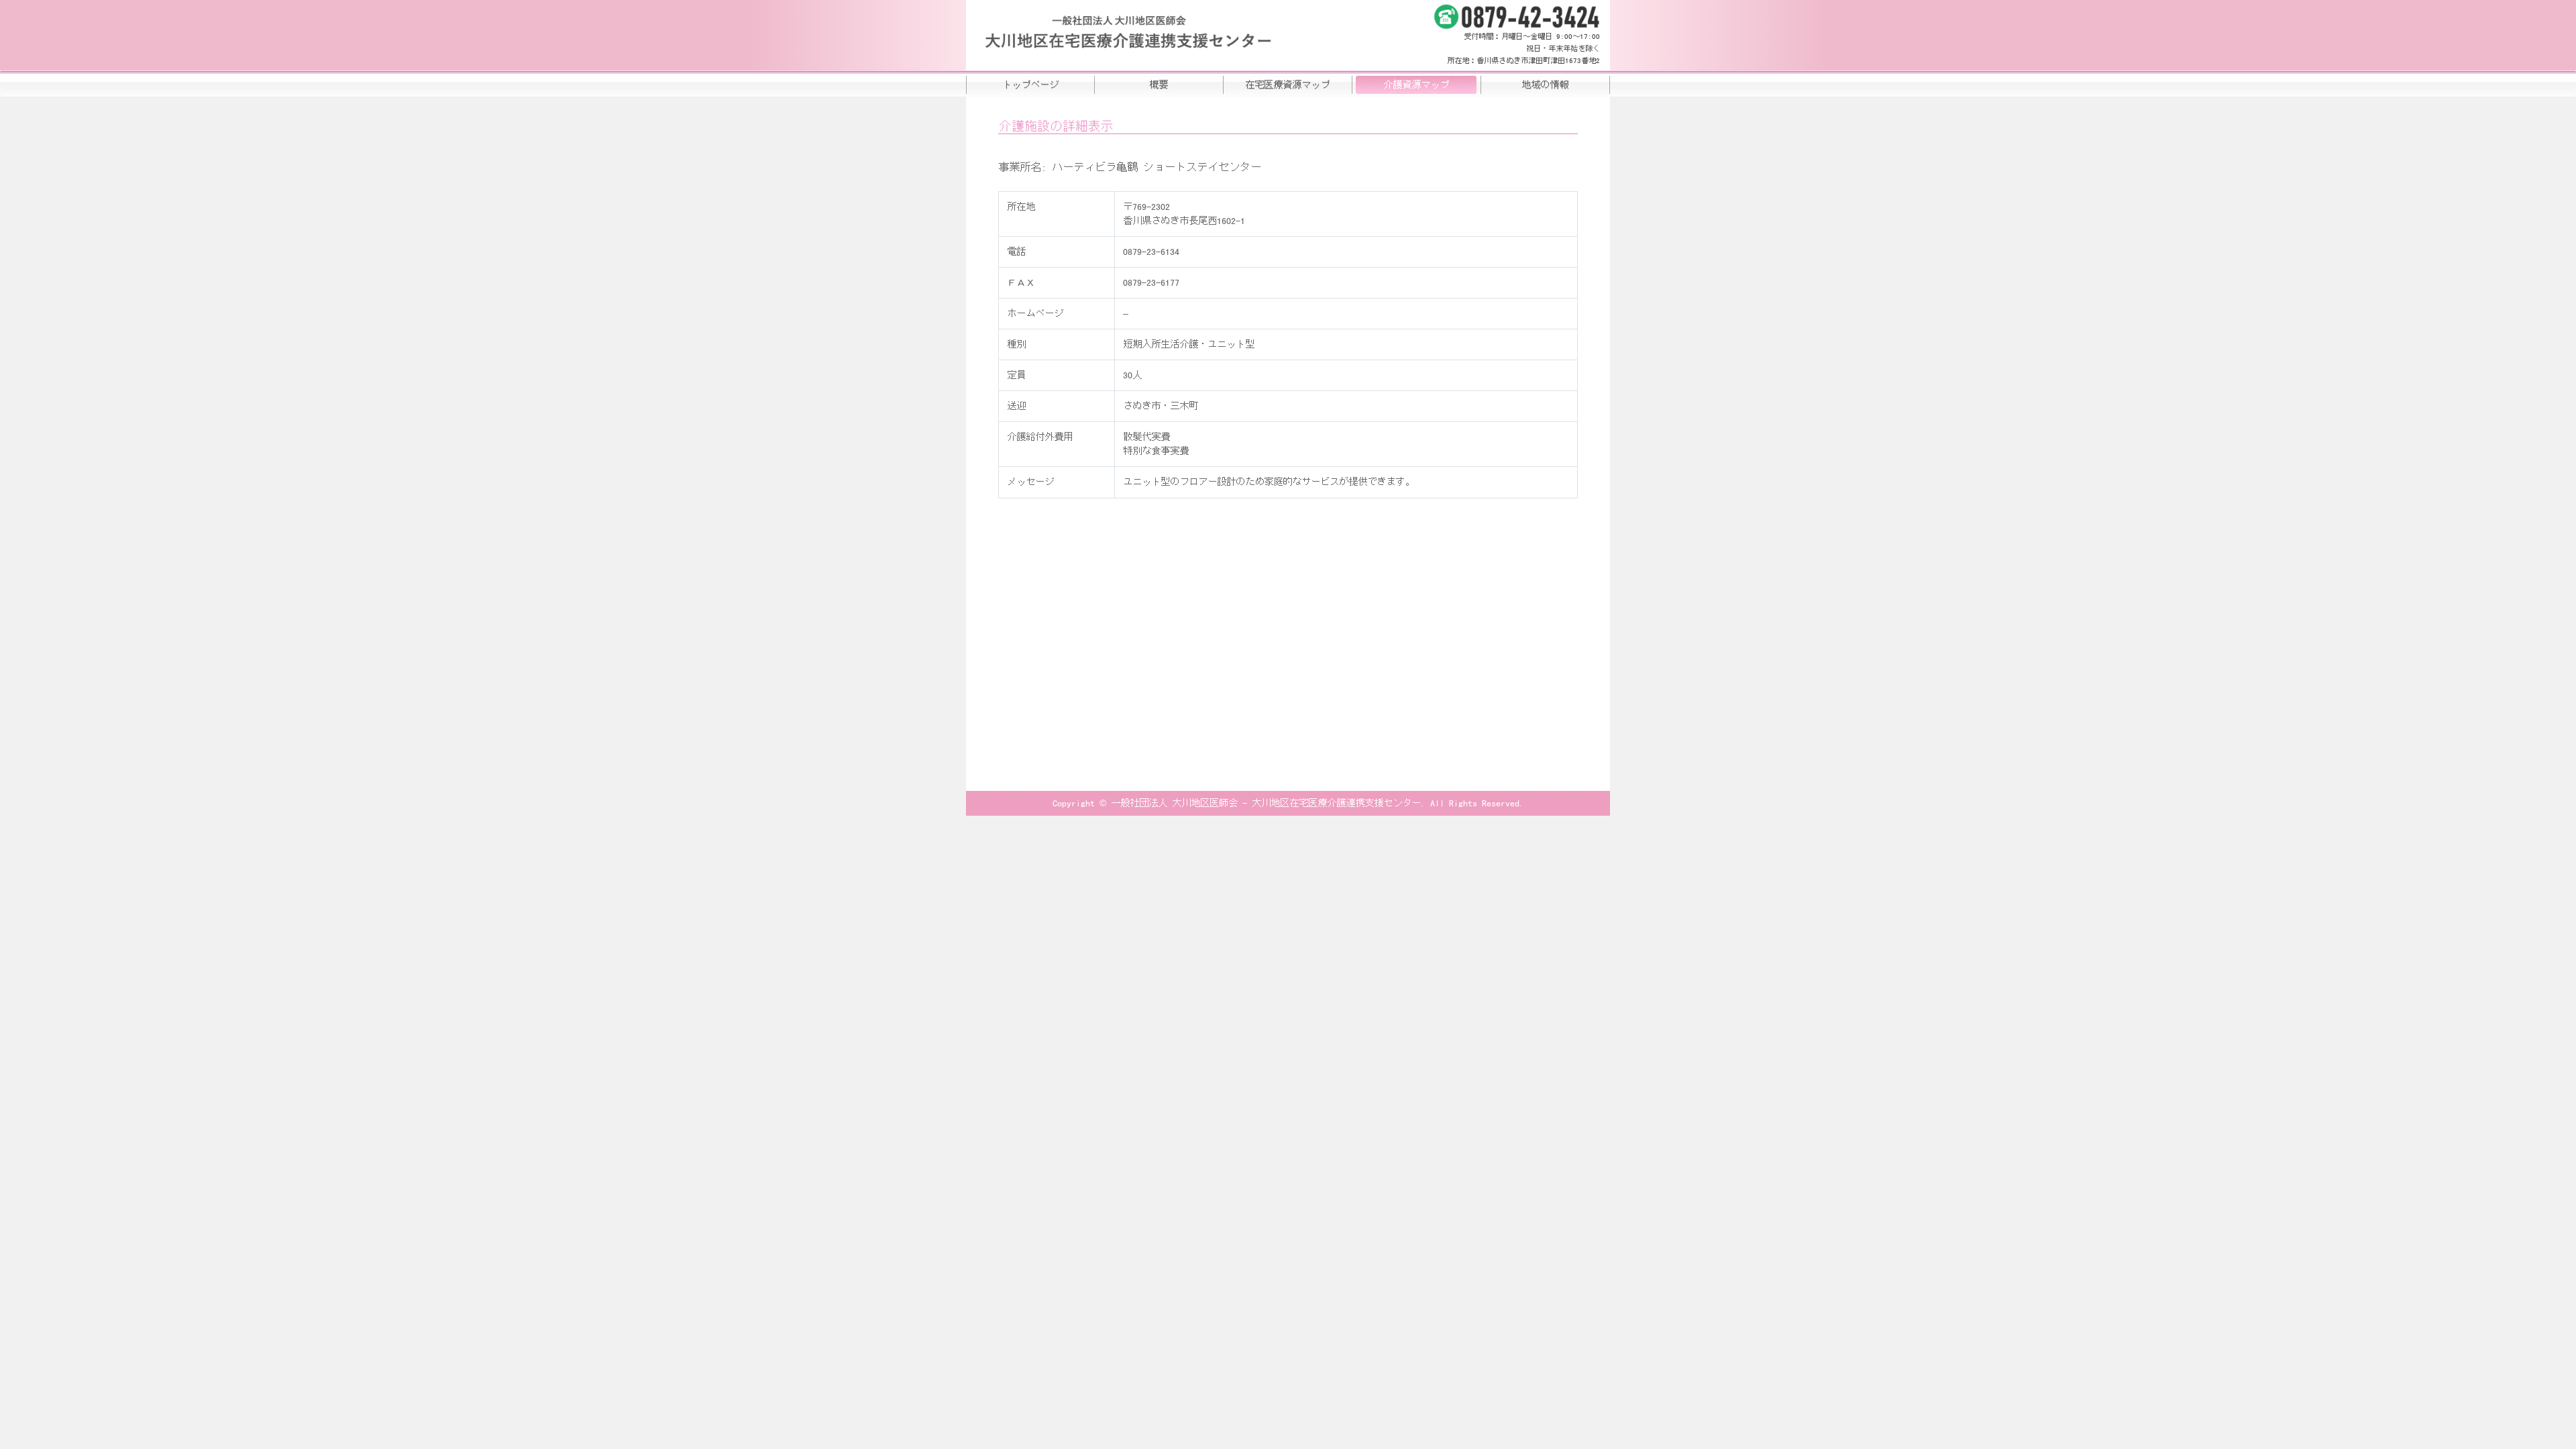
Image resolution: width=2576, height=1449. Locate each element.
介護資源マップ (1416, 85)
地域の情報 (1545, 85)
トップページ (1030, 85)
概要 (1159, 85)
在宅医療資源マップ (1287, 85)
